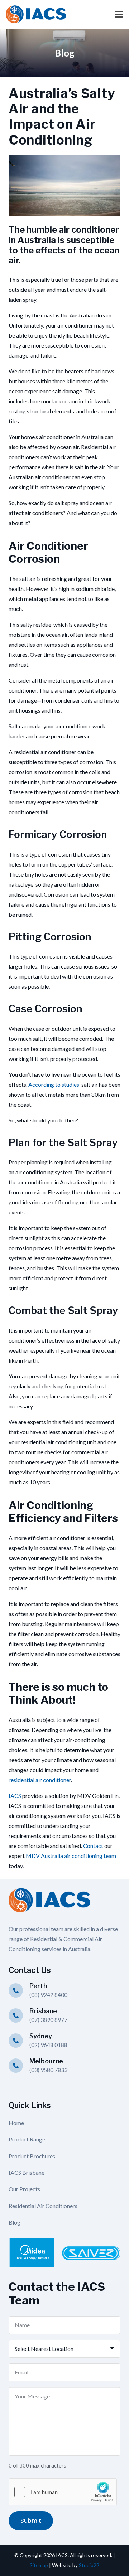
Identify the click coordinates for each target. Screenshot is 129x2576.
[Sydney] (19, 2041)
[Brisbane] (19, 2015)
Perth (38, 1986)
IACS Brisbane (27, 2172)
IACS (15, 1796)
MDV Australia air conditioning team (71, 1856)
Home (16, 2123)
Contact (93, 1846)
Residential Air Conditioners (43, 2206)
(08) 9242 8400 (48, 1995)
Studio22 (89, 2565)
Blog (15, 2222)
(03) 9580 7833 (48, 2070)
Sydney (41, 2036)
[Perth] (19, 1990)
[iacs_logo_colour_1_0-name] (36, 14)
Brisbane (43, 2011)
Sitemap (39, 2565)
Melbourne (46, 2061)
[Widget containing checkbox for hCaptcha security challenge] (63, 2492)
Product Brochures (32, 2156)
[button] (119, 14)
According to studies (54, 1084)
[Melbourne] (19, 2066)
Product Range (27, 2139)
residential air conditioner (40, 1780)
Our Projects (24, 2189)
